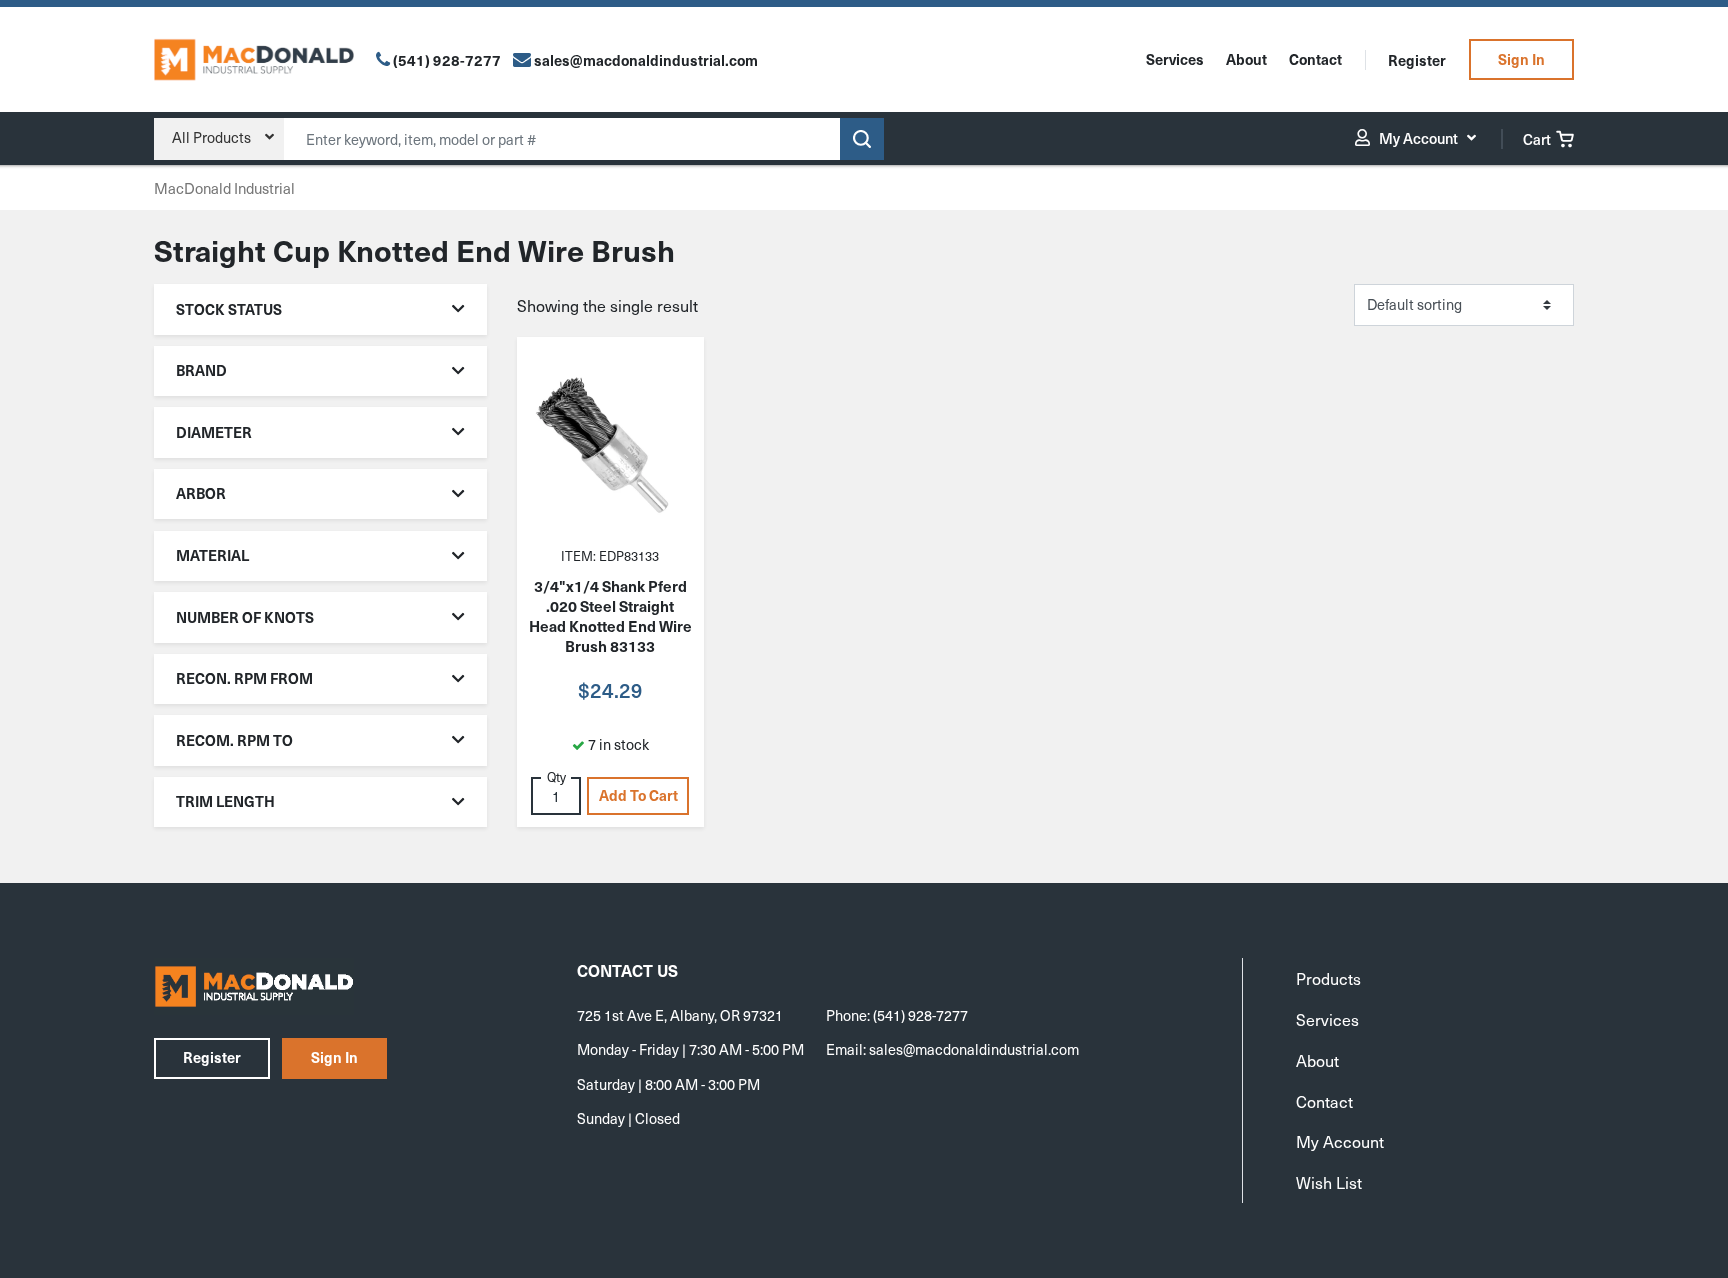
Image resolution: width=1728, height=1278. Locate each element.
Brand (201, 370)
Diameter (214, 432)
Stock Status (229, 309)
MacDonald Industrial (224, 188)
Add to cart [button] (638, 795)
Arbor (201, 493)
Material (212, 555)
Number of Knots (245, 617)
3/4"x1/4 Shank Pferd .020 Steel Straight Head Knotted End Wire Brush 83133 (610, 616)
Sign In (1521, 59)
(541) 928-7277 (447, 60)
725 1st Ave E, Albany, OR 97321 (680, 1015)
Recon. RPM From (244, 678)
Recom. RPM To (234, 740)
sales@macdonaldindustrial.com (974, 1049)
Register (1417, 60)
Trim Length (225, 801)
